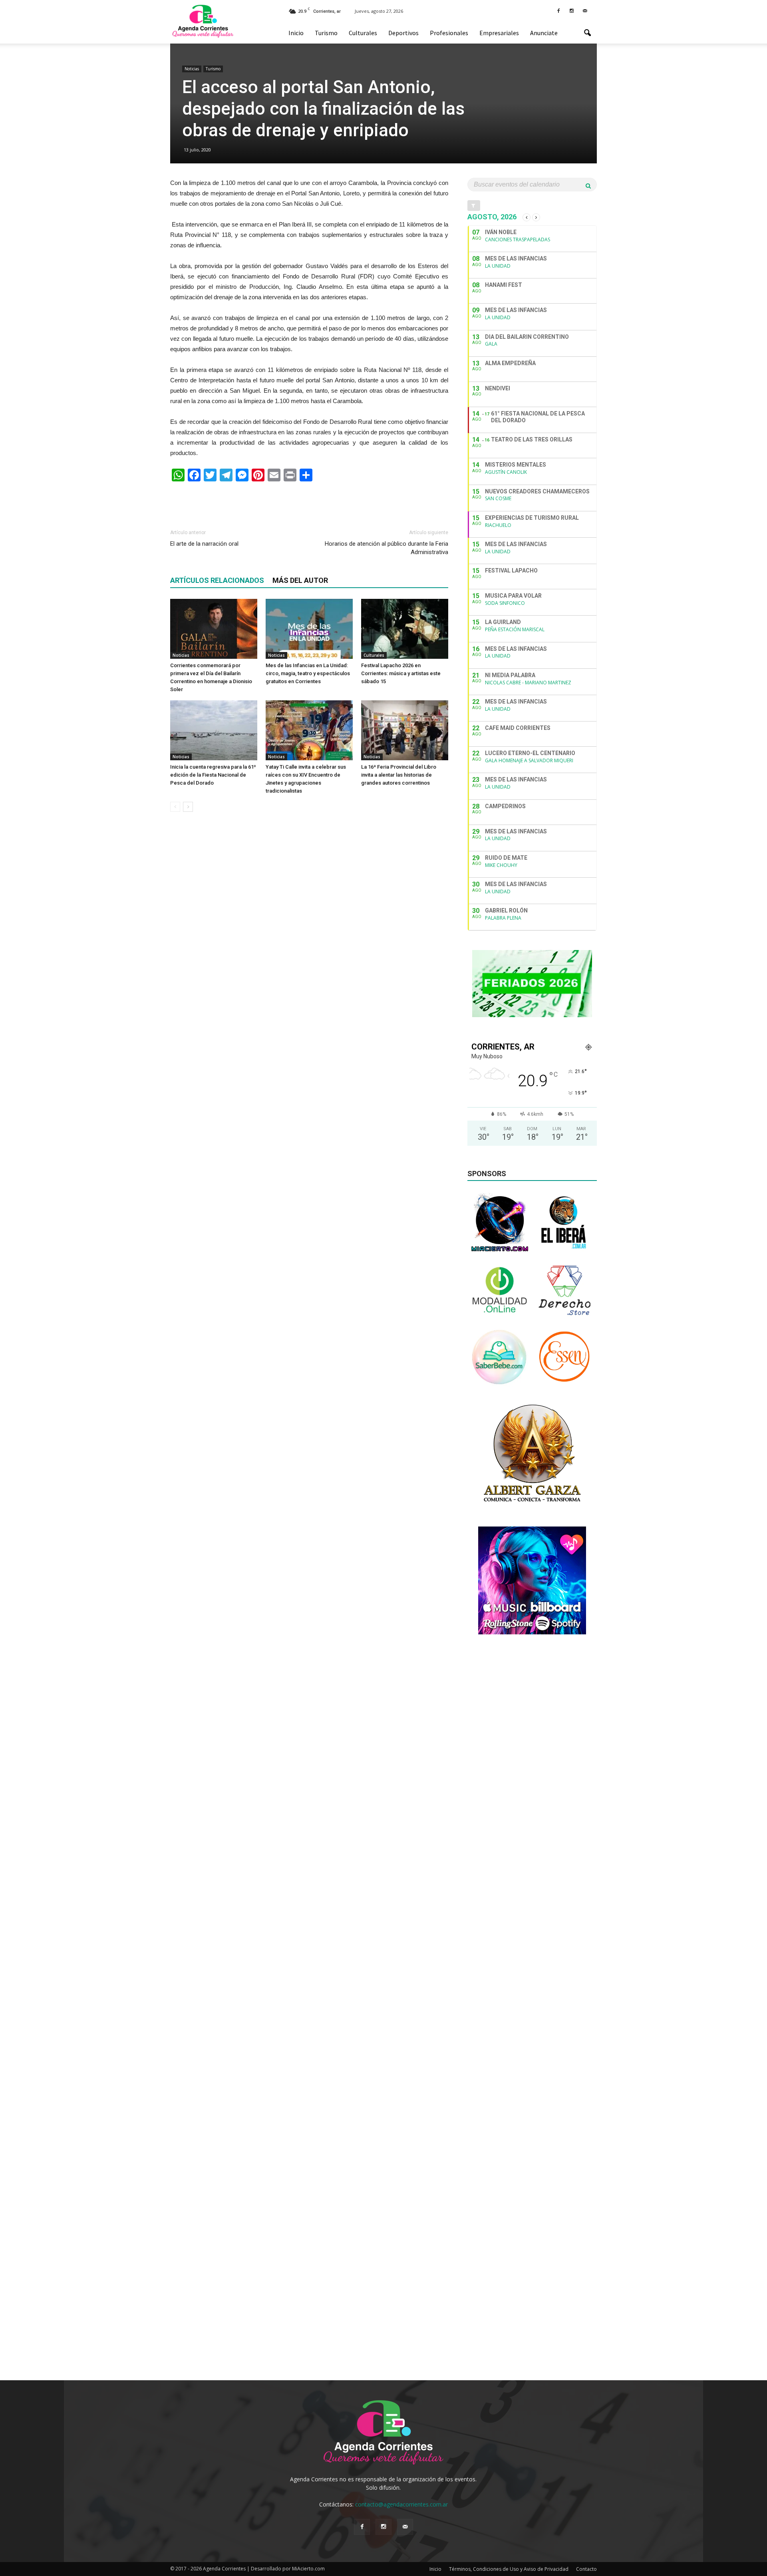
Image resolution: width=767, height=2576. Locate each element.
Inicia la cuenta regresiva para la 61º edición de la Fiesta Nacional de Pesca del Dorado (213, 775)
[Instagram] (572, 10)
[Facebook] (558, 10)
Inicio (296, 33)
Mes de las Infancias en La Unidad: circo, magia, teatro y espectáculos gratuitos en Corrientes (308, 673)
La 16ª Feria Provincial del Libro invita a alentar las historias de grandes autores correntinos (399, 775)
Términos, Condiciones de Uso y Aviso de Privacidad (509, 2569)
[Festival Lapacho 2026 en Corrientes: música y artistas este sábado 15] (405, 629)
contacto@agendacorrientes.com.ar (401, 2504)
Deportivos (403, 33)
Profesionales (449, 33)
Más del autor (300, 580)
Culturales (363, 33)
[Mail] (585, 10)
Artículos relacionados (217, 580)
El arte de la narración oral (204, 544)
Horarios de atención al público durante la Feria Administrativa (386, 548)
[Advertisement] (309, 502)
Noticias (192, 69)
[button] (587, 33)
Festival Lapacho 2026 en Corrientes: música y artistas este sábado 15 (401, 673)
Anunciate (544, 33)
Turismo (326, 33)
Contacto (586, 2569)
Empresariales (499, 33)
